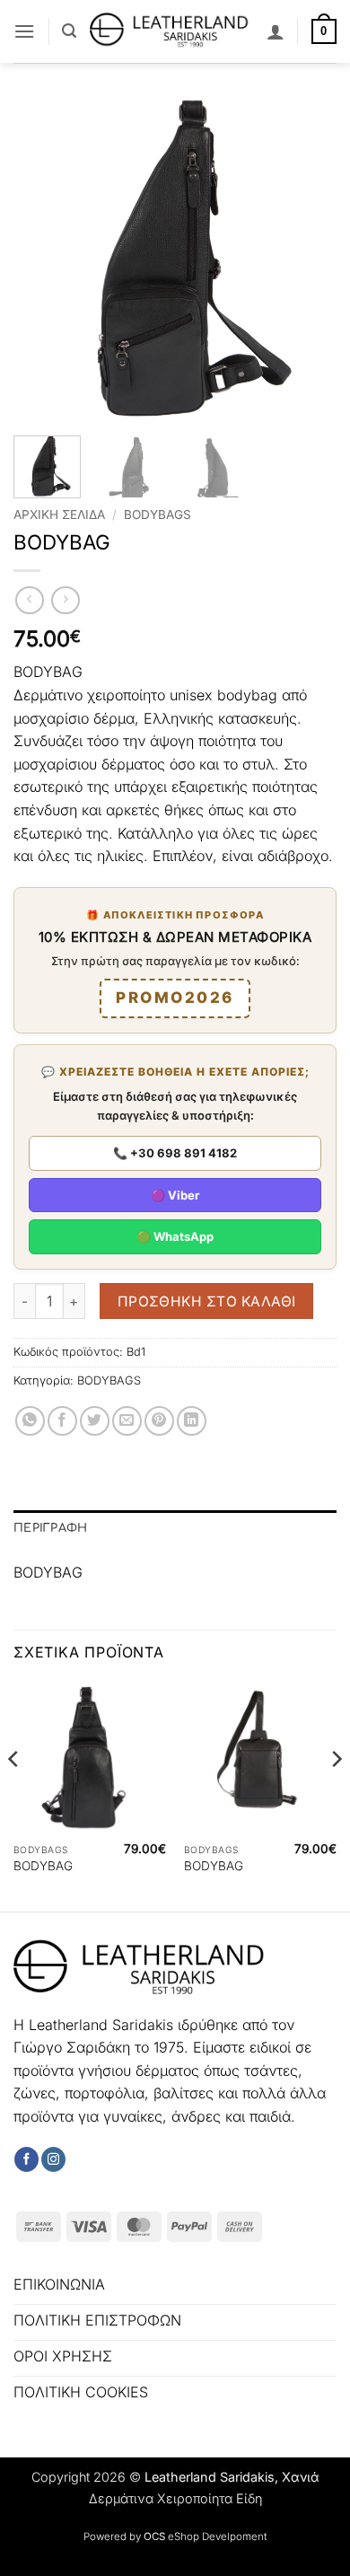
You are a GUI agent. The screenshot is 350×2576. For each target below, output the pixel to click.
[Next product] (29, 600)
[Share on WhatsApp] (30, 1421)
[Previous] (42, 260)
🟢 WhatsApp (175, 1236)
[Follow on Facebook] (26, 2159)
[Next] (308, 260)
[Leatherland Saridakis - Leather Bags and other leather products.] (171, 31)
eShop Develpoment (217, 2536)
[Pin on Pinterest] (159, 1421)
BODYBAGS (157, 514)
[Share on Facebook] (62, 1421)
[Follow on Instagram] (53, 2159)
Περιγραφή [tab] (50, 1528)
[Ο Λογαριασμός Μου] (276, 31)
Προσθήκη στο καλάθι (207, 1301)
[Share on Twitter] (95, 1421)
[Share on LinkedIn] (192, 1421)
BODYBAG (43, 1866)
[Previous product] (65, 600)
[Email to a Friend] (127, 1421)
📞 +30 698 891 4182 (175, 1153)
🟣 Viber (175, 1195)
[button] (24, 31)
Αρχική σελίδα (59, 514)
